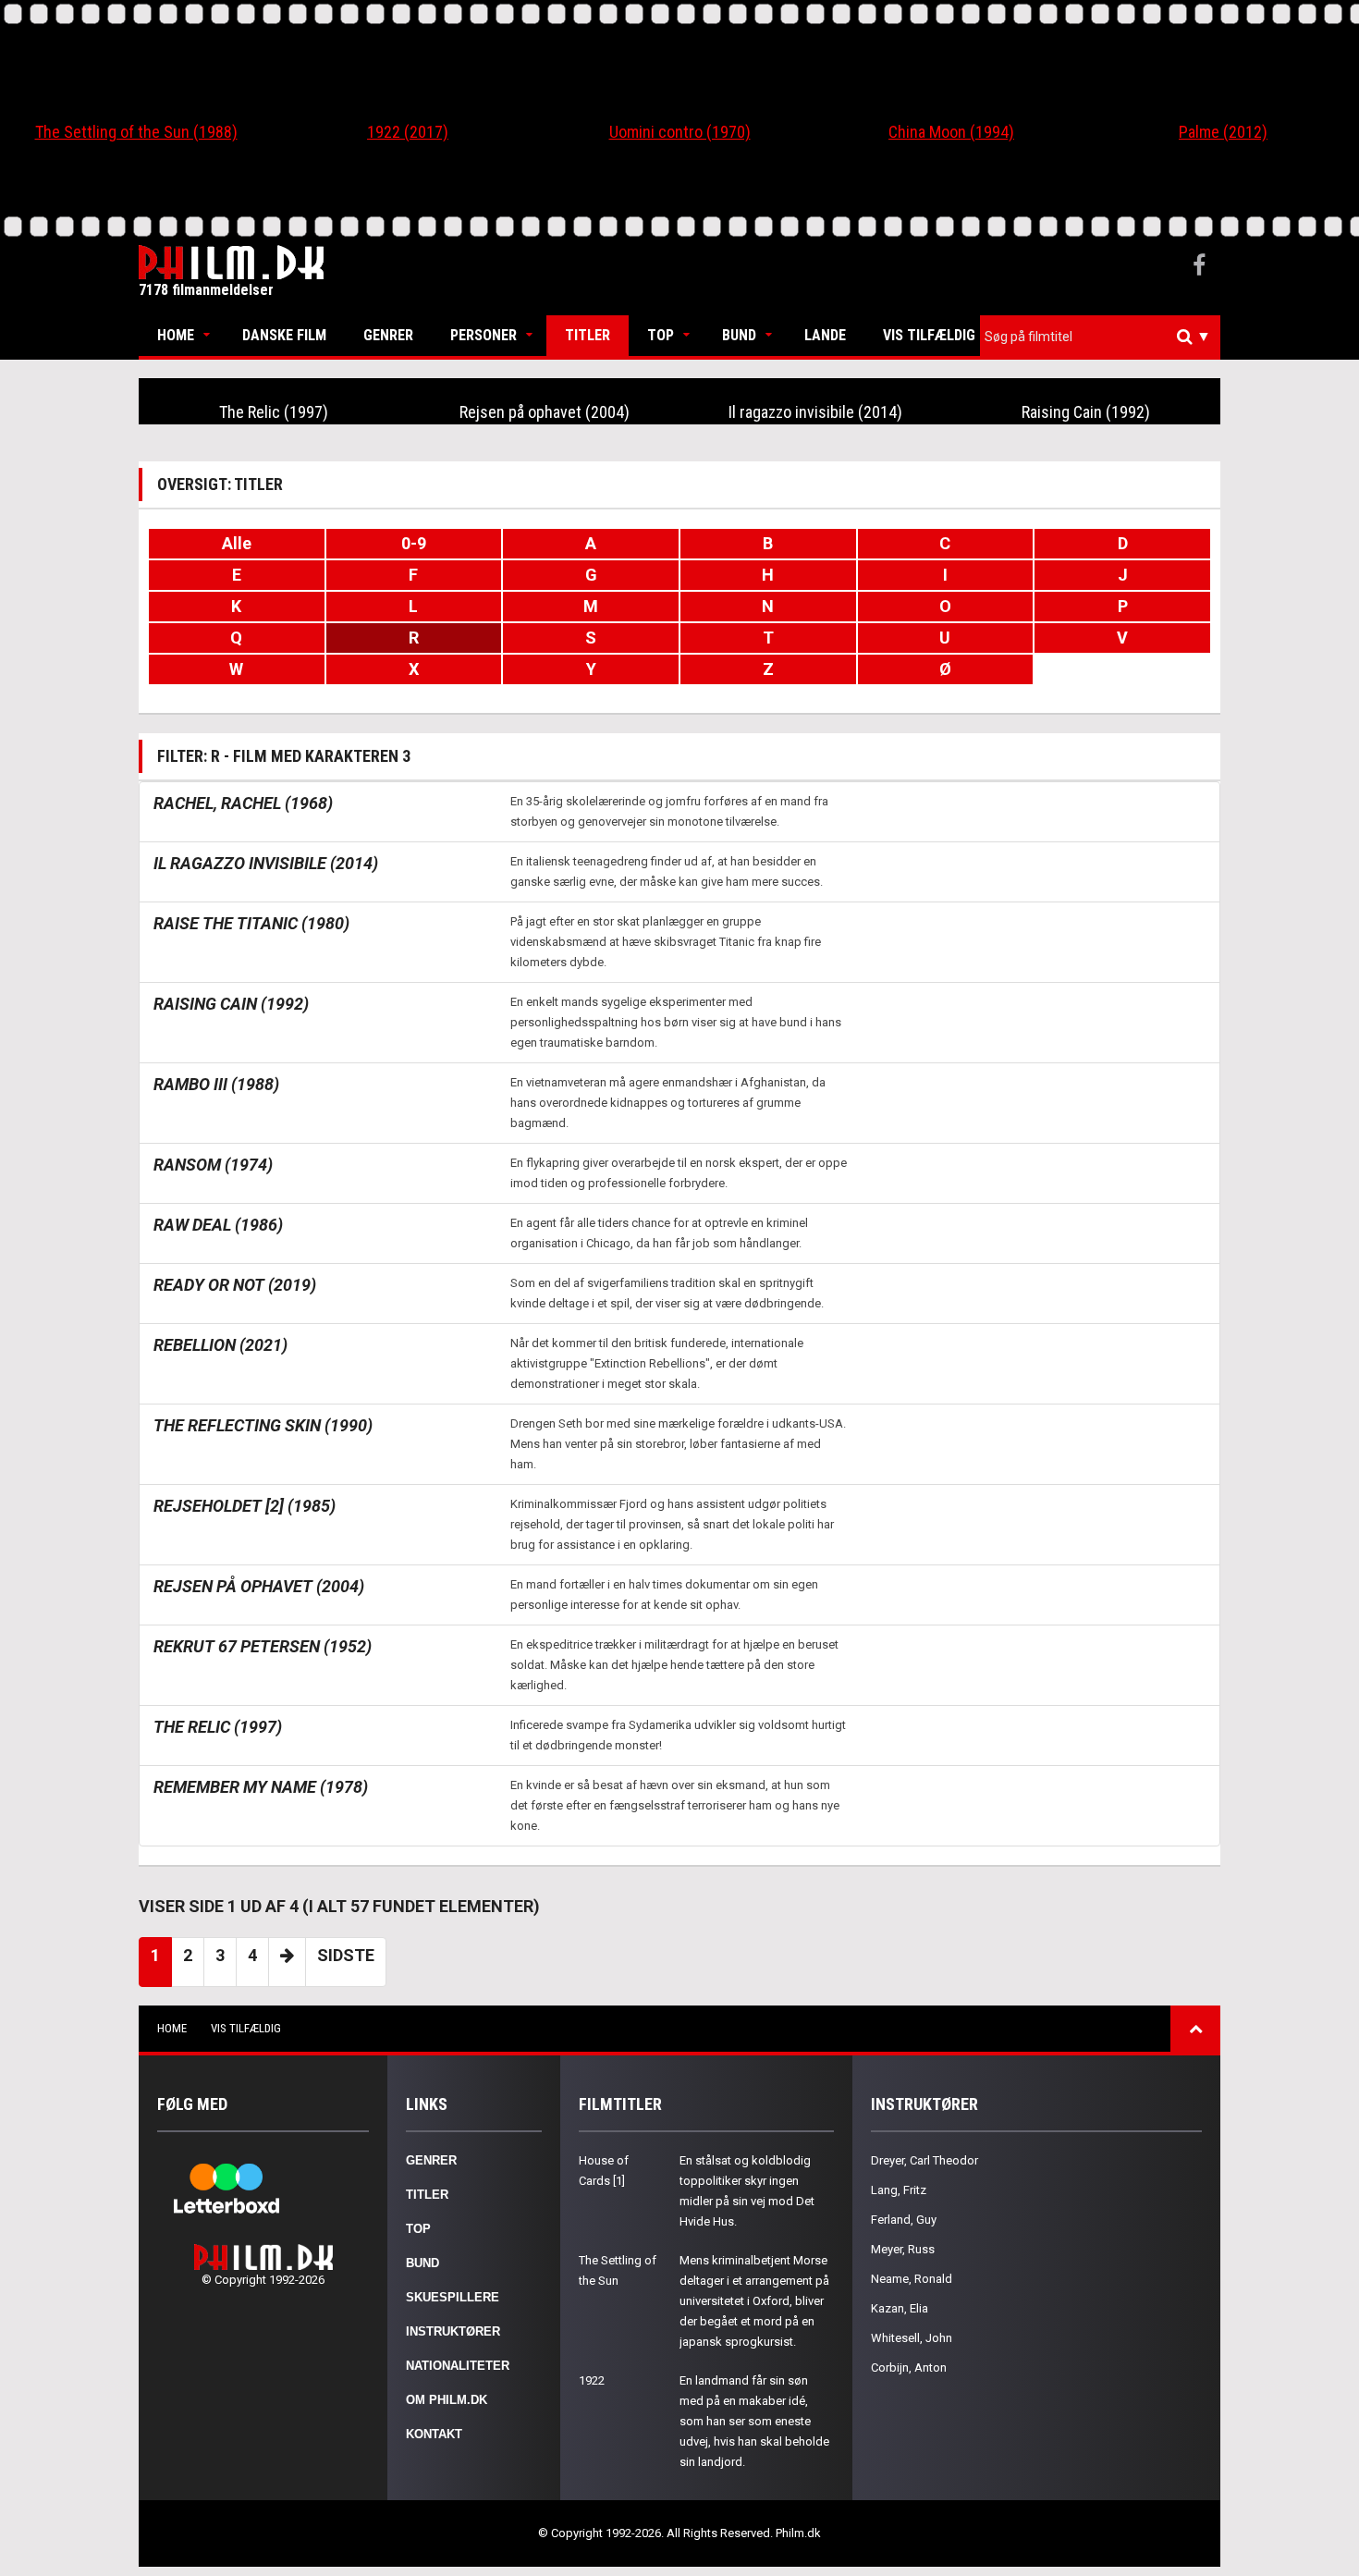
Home (176, 335)
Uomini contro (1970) (680, 132)
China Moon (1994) (951, 132)
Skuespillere (453, 2297)
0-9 (414, 543)
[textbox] (1105, 337)
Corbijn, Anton (909, 2367)
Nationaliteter (458, 2366)
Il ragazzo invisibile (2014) (815, 412)
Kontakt (434, 2434)
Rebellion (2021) (220, 1345)
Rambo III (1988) (216, 1084)
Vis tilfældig (929, 335)
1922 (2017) (408, 132)
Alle (237, 543)
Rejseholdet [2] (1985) (245, 1506)
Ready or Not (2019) (235, 1285)
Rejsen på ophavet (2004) (545, 412)
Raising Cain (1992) (1086, 412)
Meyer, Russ (903, 2249)
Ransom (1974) (213, 1165)
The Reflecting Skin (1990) (263, 1425)
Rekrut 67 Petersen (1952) (263, 1646)
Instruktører (453, 2331)
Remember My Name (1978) (261, 1787)
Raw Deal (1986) (218, 1225)
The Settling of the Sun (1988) (136, 132)
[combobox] (1100, 337)
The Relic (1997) (274, 412)
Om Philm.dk (447, 2400)
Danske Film (284, 335)
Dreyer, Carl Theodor (924, 2160)
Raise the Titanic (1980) (251, 923)
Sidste (346, 1955)
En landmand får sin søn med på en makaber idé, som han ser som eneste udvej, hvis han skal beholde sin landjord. (754, 2421)
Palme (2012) (1223, 132)
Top (661, 335)
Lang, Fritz (899, 2190)
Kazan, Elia (900, 2308)
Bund (739, 335)
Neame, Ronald (912, 2279)
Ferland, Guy (904, 2220)
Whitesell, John (912, 2338)
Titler (588, 335)
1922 (592, 2380)
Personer (484, 335)
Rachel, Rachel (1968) (243, 803)
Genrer (388, 335)
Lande (825, 335)
